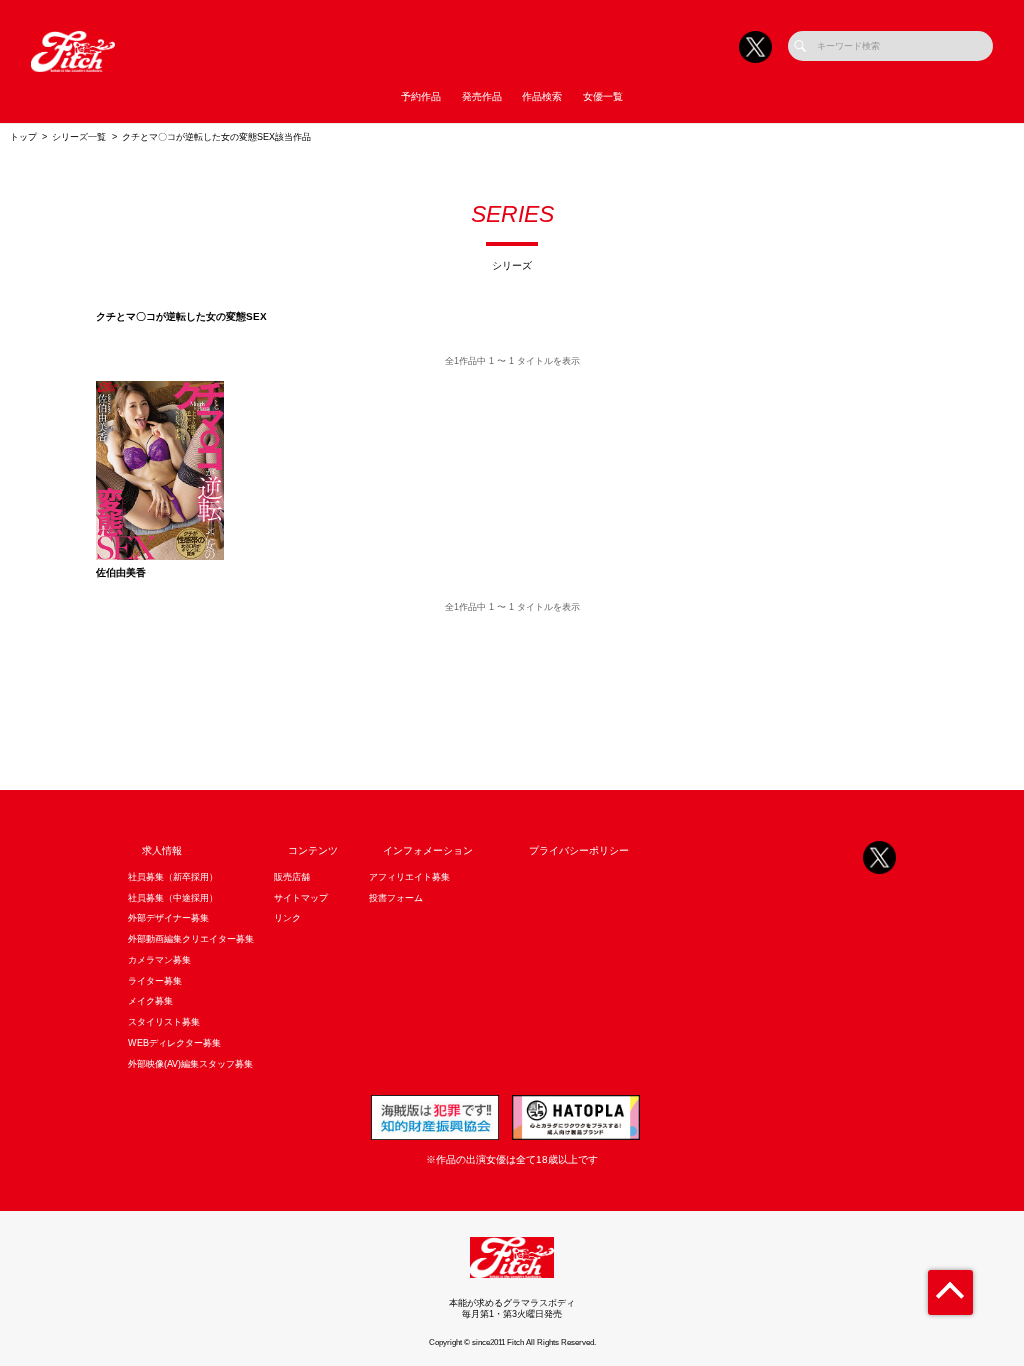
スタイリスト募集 (164, 1022)
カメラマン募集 (159, 960)
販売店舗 (292, 877)
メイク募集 (150, 1001)
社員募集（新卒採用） (173, 877)
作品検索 (542, 96)
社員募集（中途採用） (173, 898)
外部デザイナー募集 (168, 918)
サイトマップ (301, 898)
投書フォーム (396, 898)
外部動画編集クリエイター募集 (191, 939)
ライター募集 (155, 981)
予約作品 (421, 96)
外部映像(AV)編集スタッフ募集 (190, 1064)
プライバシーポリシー (579, 850)
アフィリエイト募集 (409, 877)
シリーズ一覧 (79, 137)
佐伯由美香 (121, 573)
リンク (287, 918)
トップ (23, 137)
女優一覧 (603, 96)
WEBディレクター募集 (174, 1043)
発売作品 (482, 96)
